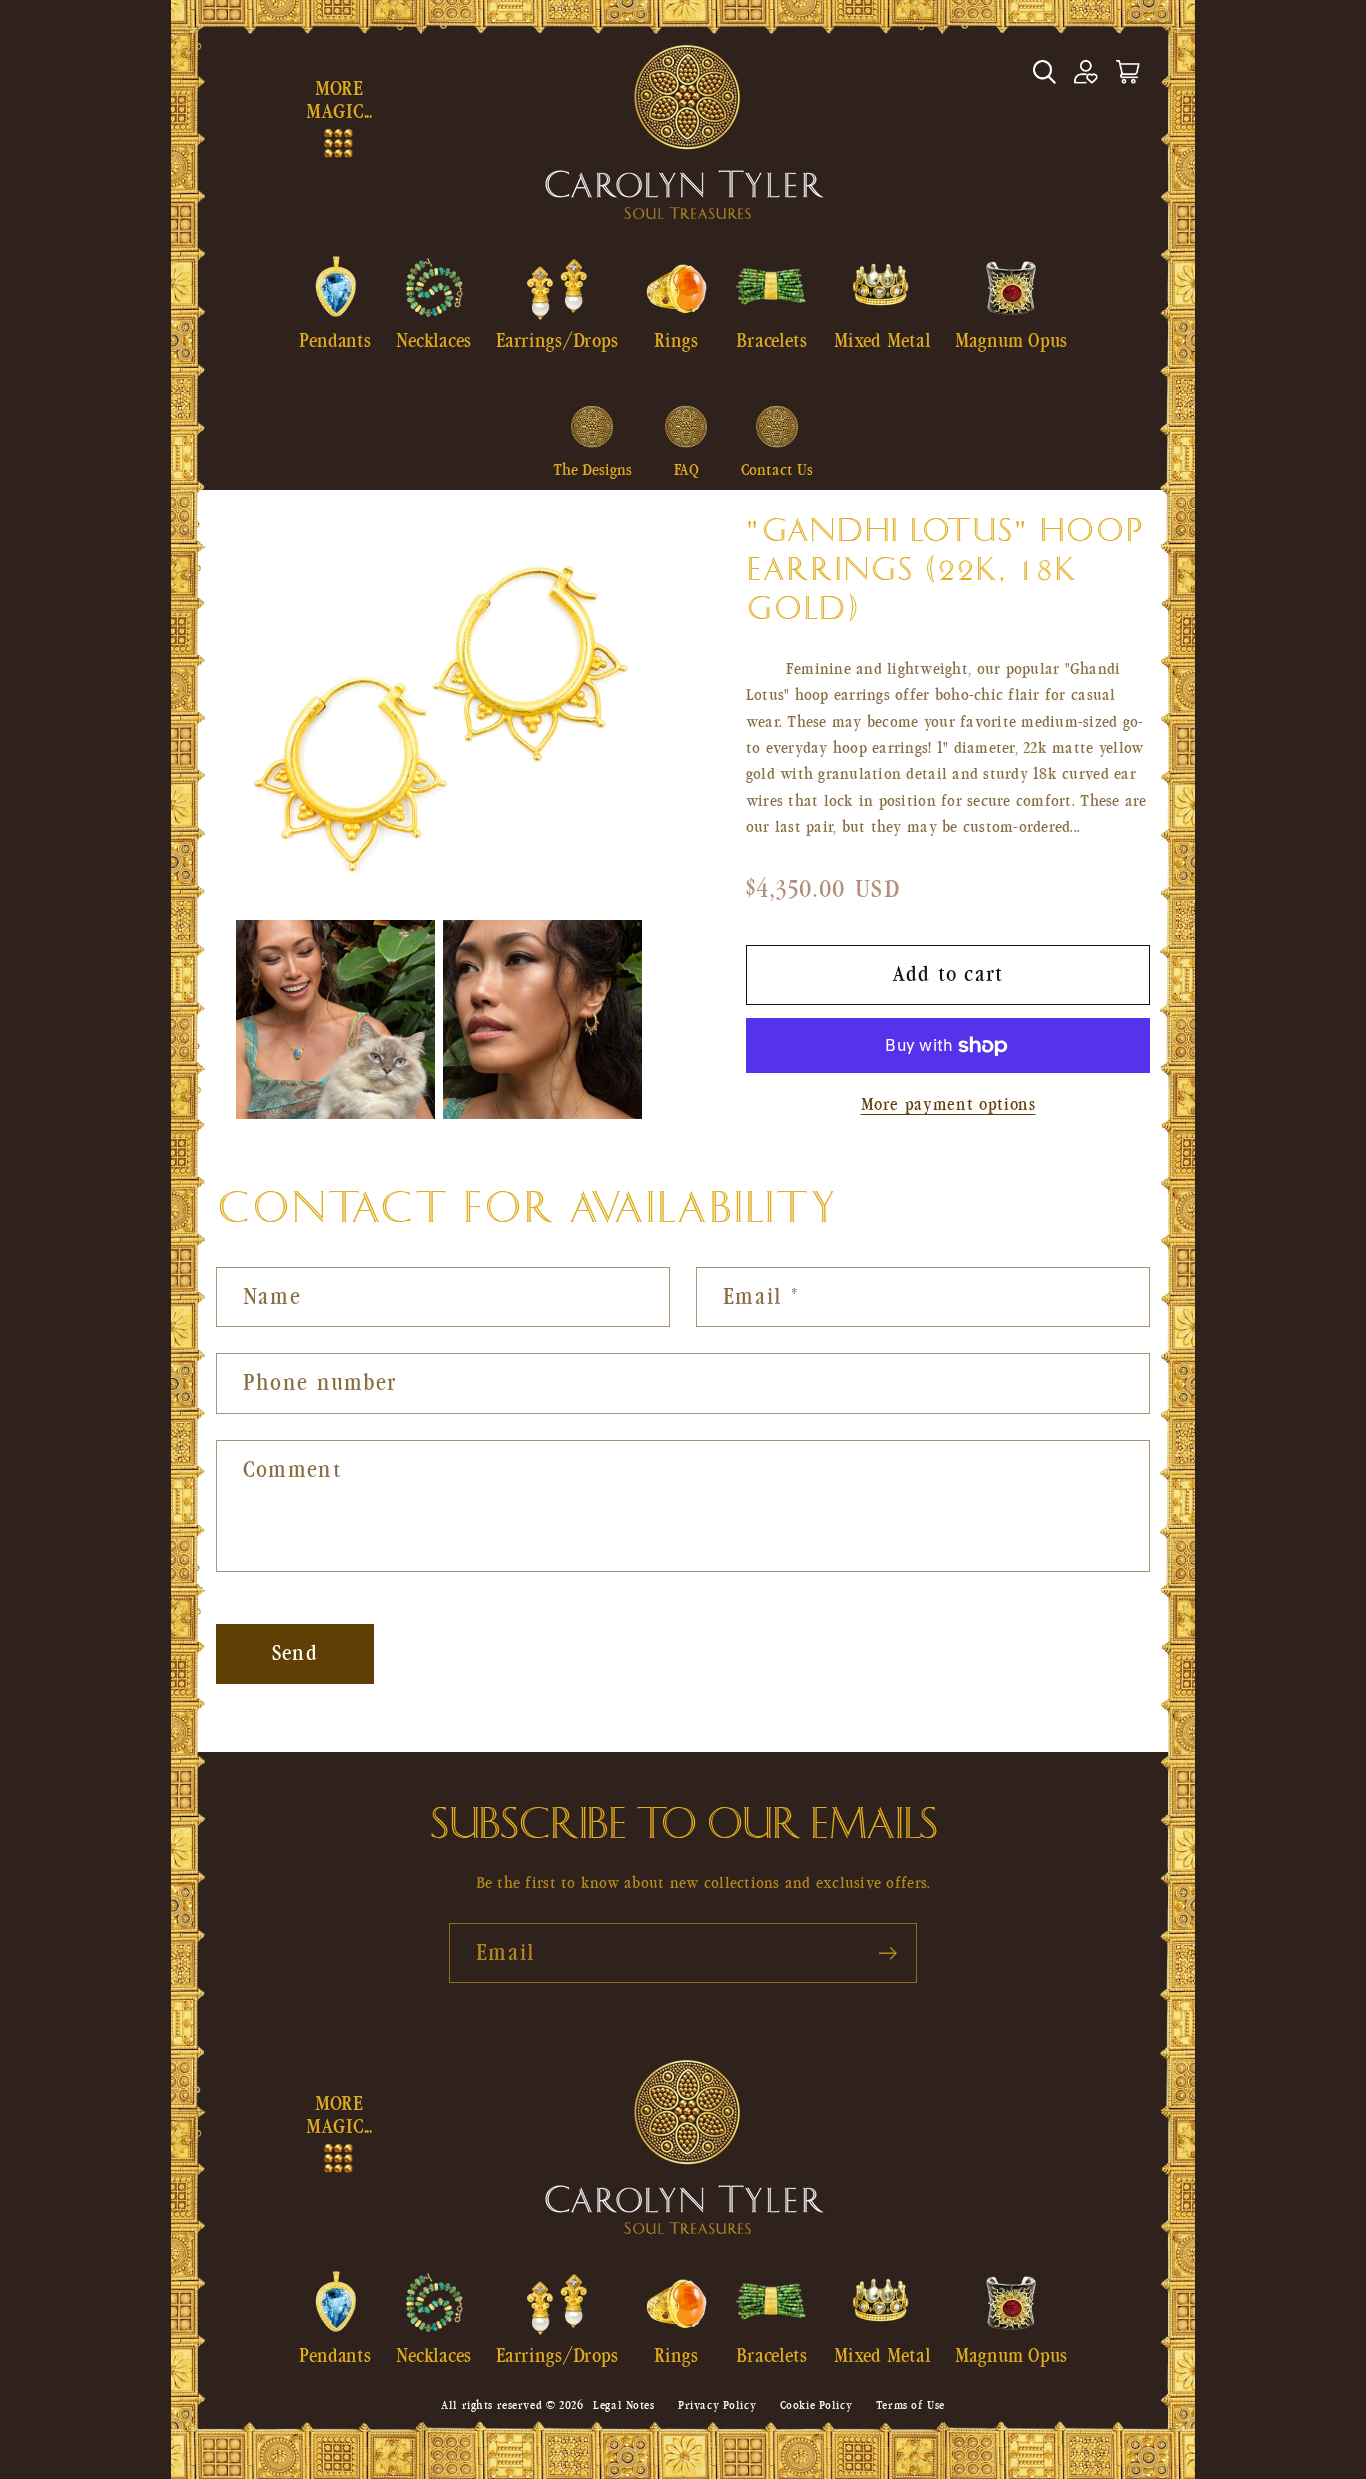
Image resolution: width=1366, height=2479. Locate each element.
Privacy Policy (717, 2405)
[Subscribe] (887, 1953)
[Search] (1044, 72)
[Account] (1086, 72)
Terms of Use (910, 2405)
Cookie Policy (816, 2405)
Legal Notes (623, 2405)
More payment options (948, 1104)
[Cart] (1128, 72)
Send (295, 1653)
